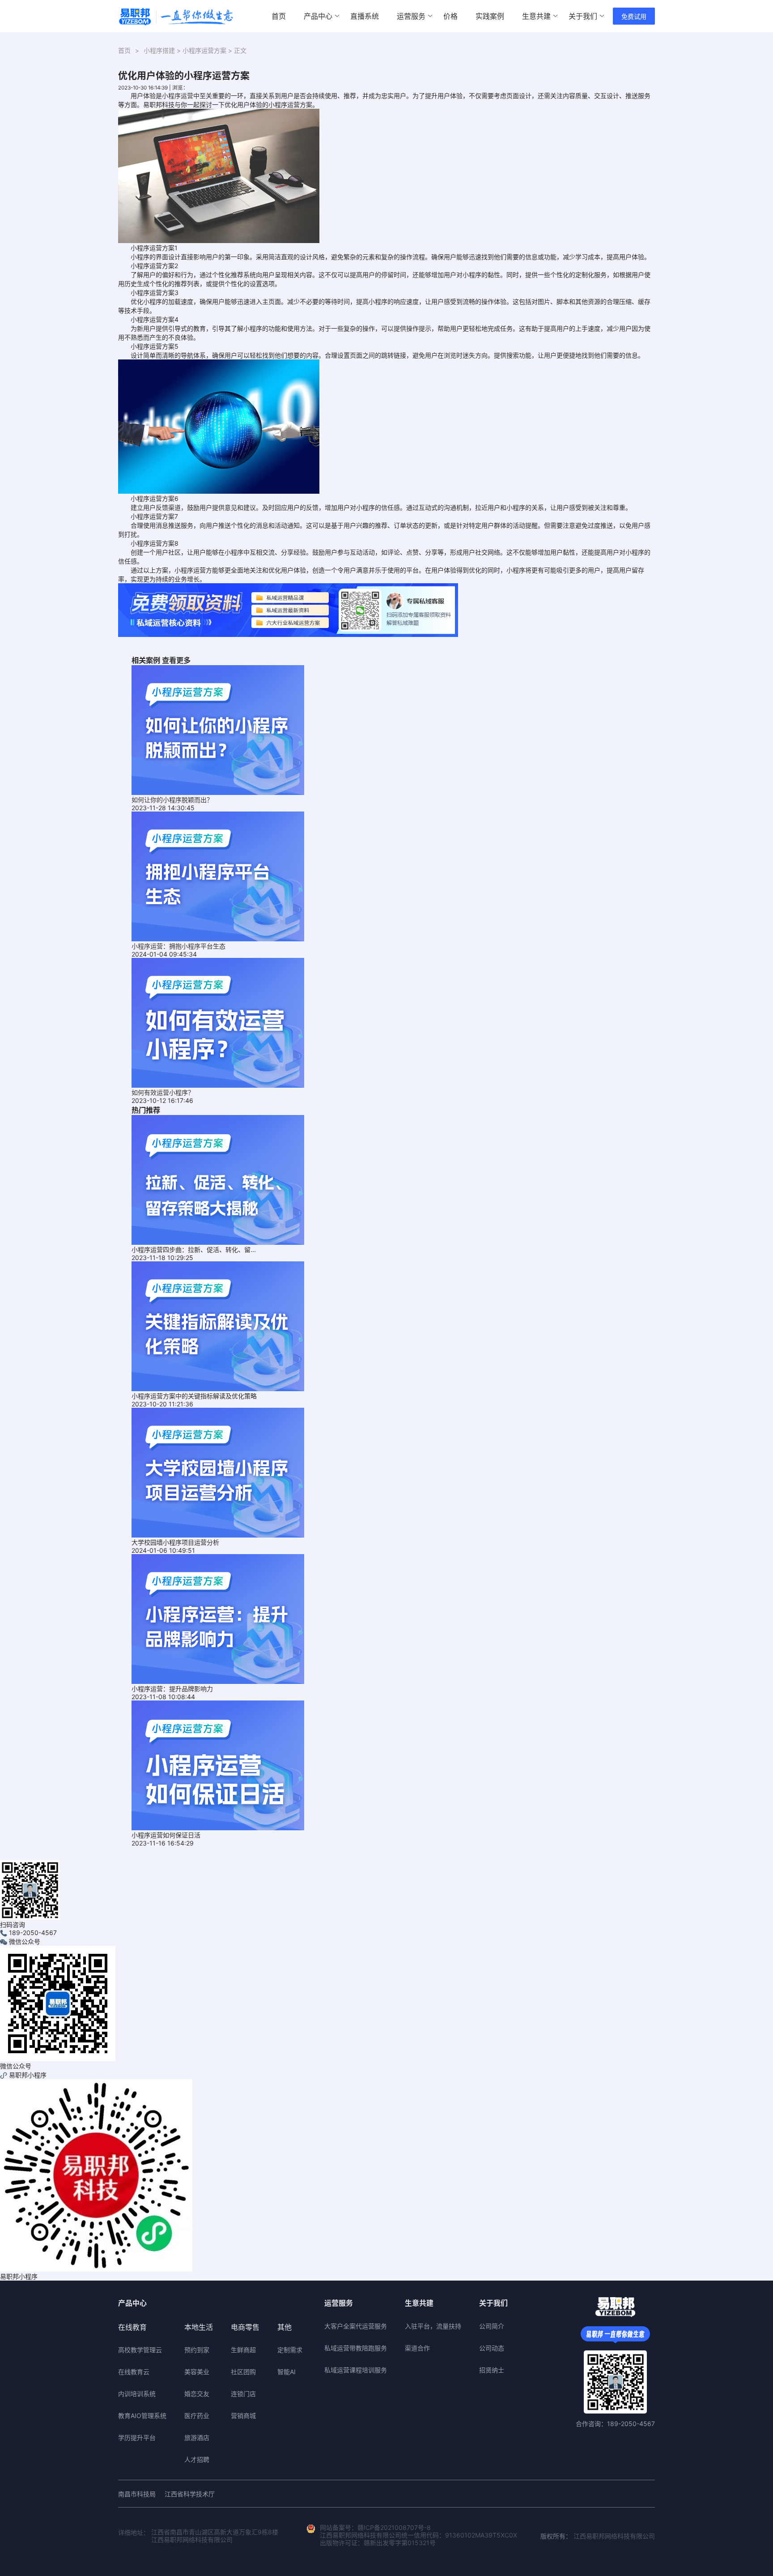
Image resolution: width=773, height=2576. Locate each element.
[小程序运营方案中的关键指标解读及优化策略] (218, 1326)
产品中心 (318, 16)
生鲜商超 (243, 2350)
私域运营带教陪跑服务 (356, 2348)
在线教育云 (134, 2372)
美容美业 (197, 2372)
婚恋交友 (197, 2394)
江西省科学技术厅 (190, 2494)
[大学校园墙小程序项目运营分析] (218, 1472)
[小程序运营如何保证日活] (218, 1765)
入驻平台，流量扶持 (433, 2326)
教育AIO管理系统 (142, 2416)
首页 (279, 16)
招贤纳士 (492, 2370)
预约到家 (197, 2350)
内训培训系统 (137, 2394)
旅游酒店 (197, 2437)
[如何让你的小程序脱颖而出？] (218, 729)
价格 (450, 16)
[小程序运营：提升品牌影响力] (218, 1618)
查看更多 (176, 660)
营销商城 (243, 2416)
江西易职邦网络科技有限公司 (614, 2536)
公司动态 (492, 2348)
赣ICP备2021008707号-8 (394, 2527)
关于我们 (583, 16)
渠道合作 (417, 2348)
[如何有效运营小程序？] (218, 1022)
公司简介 (492, 2326)
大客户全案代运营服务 (356, 2326)
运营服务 (411, 16)
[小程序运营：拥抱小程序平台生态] (218, 876)
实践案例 (490, 16)
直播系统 (365, 16)
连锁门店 (243, 2394)
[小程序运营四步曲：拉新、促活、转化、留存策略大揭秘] (218, 1179)
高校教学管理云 (140, 2350)
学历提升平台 (137, 2437)
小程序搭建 (159, 50)
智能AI (287, 2372)
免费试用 (634, 16)
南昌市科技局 (137, 2494)
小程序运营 (178, 96)
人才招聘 (197, 2459)
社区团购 (243, 2372)
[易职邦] (176, 16)
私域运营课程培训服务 (356, 2370)
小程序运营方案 (204, 50)
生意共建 (536, 16)
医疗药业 (197, 2416)
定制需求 (290, 2350)
